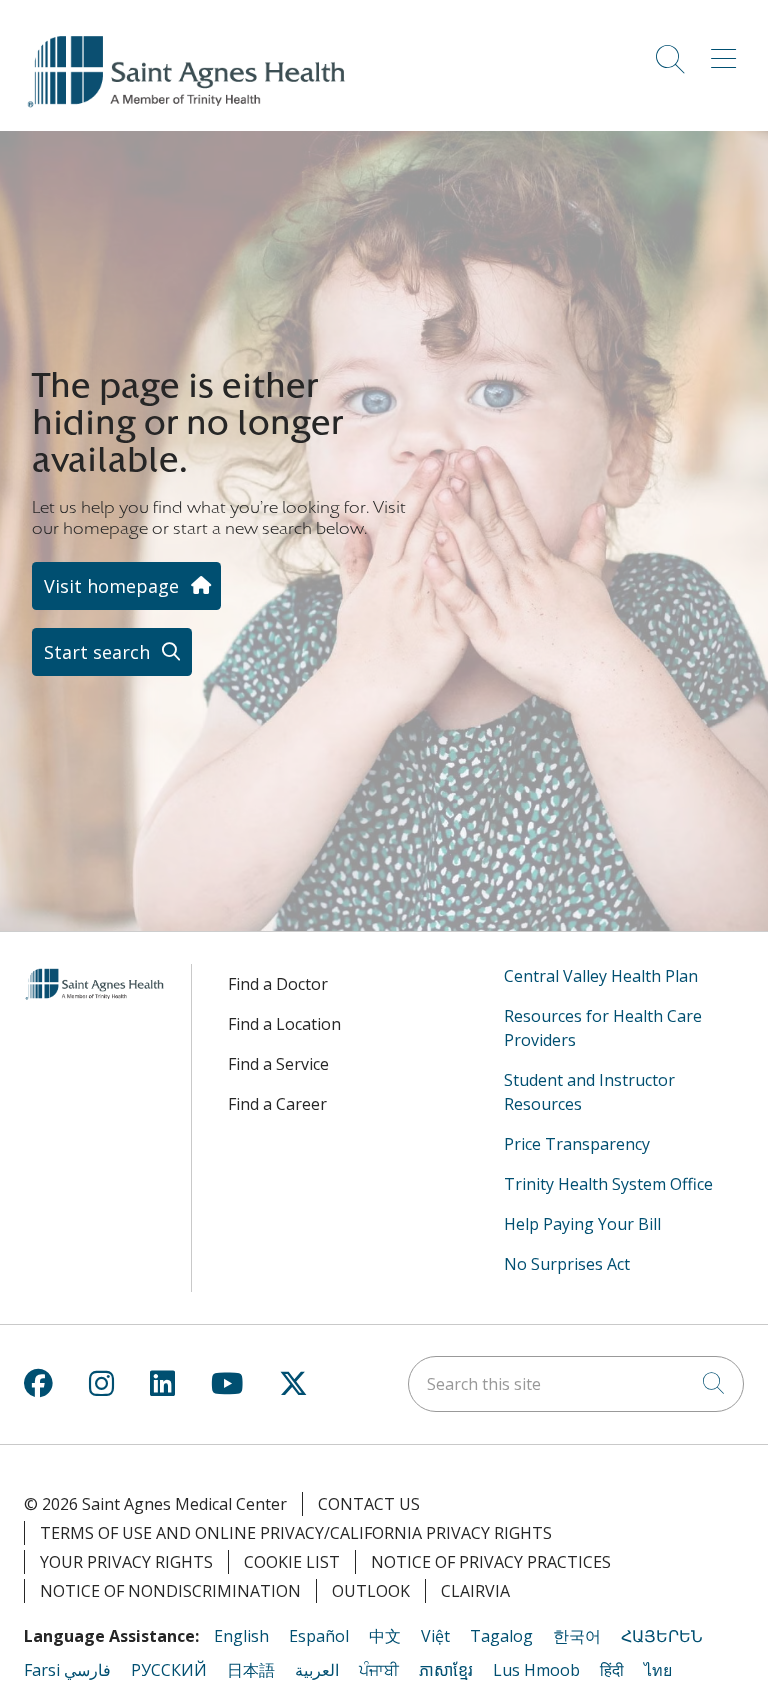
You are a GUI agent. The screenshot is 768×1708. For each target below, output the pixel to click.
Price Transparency (577, 1144)
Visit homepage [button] (111, 586)
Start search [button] (97, 652)
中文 (385, 1636)
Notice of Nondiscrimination (170, 1591)
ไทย (658, 1670)
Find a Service (278, 1064)
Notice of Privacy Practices (491, 1562)
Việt (435, 1636)
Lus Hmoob (536, 1670)
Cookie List (292, 1562)
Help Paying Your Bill (582, 1224)
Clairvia (475, 1591)
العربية (317, 1670)
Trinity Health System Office (608, 1184)
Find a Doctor (278, 984)
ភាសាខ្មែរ (446, 1670)
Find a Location (284, 1024)
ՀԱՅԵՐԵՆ (662, 1636)
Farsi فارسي (67, 1670)
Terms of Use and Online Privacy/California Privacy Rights (296, 1533)
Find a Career (277, 1104)
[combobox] (576, 1384)
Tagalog (501, 1636)
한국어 (577, 1636)
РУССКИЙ (169, 1670)
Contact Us (369, 1504)
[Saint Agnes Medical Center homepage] (189, 109)
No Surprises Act (567, 1264)
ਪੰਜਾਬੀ (379, 1670)
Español (319, 1636)
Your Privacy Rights (126, 1562)
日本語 (251, 1670)
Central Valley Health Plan (601, 976)
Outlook (371, 1591)
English (241, 1636)
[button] (727, 52)
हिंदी (612, 1670)
